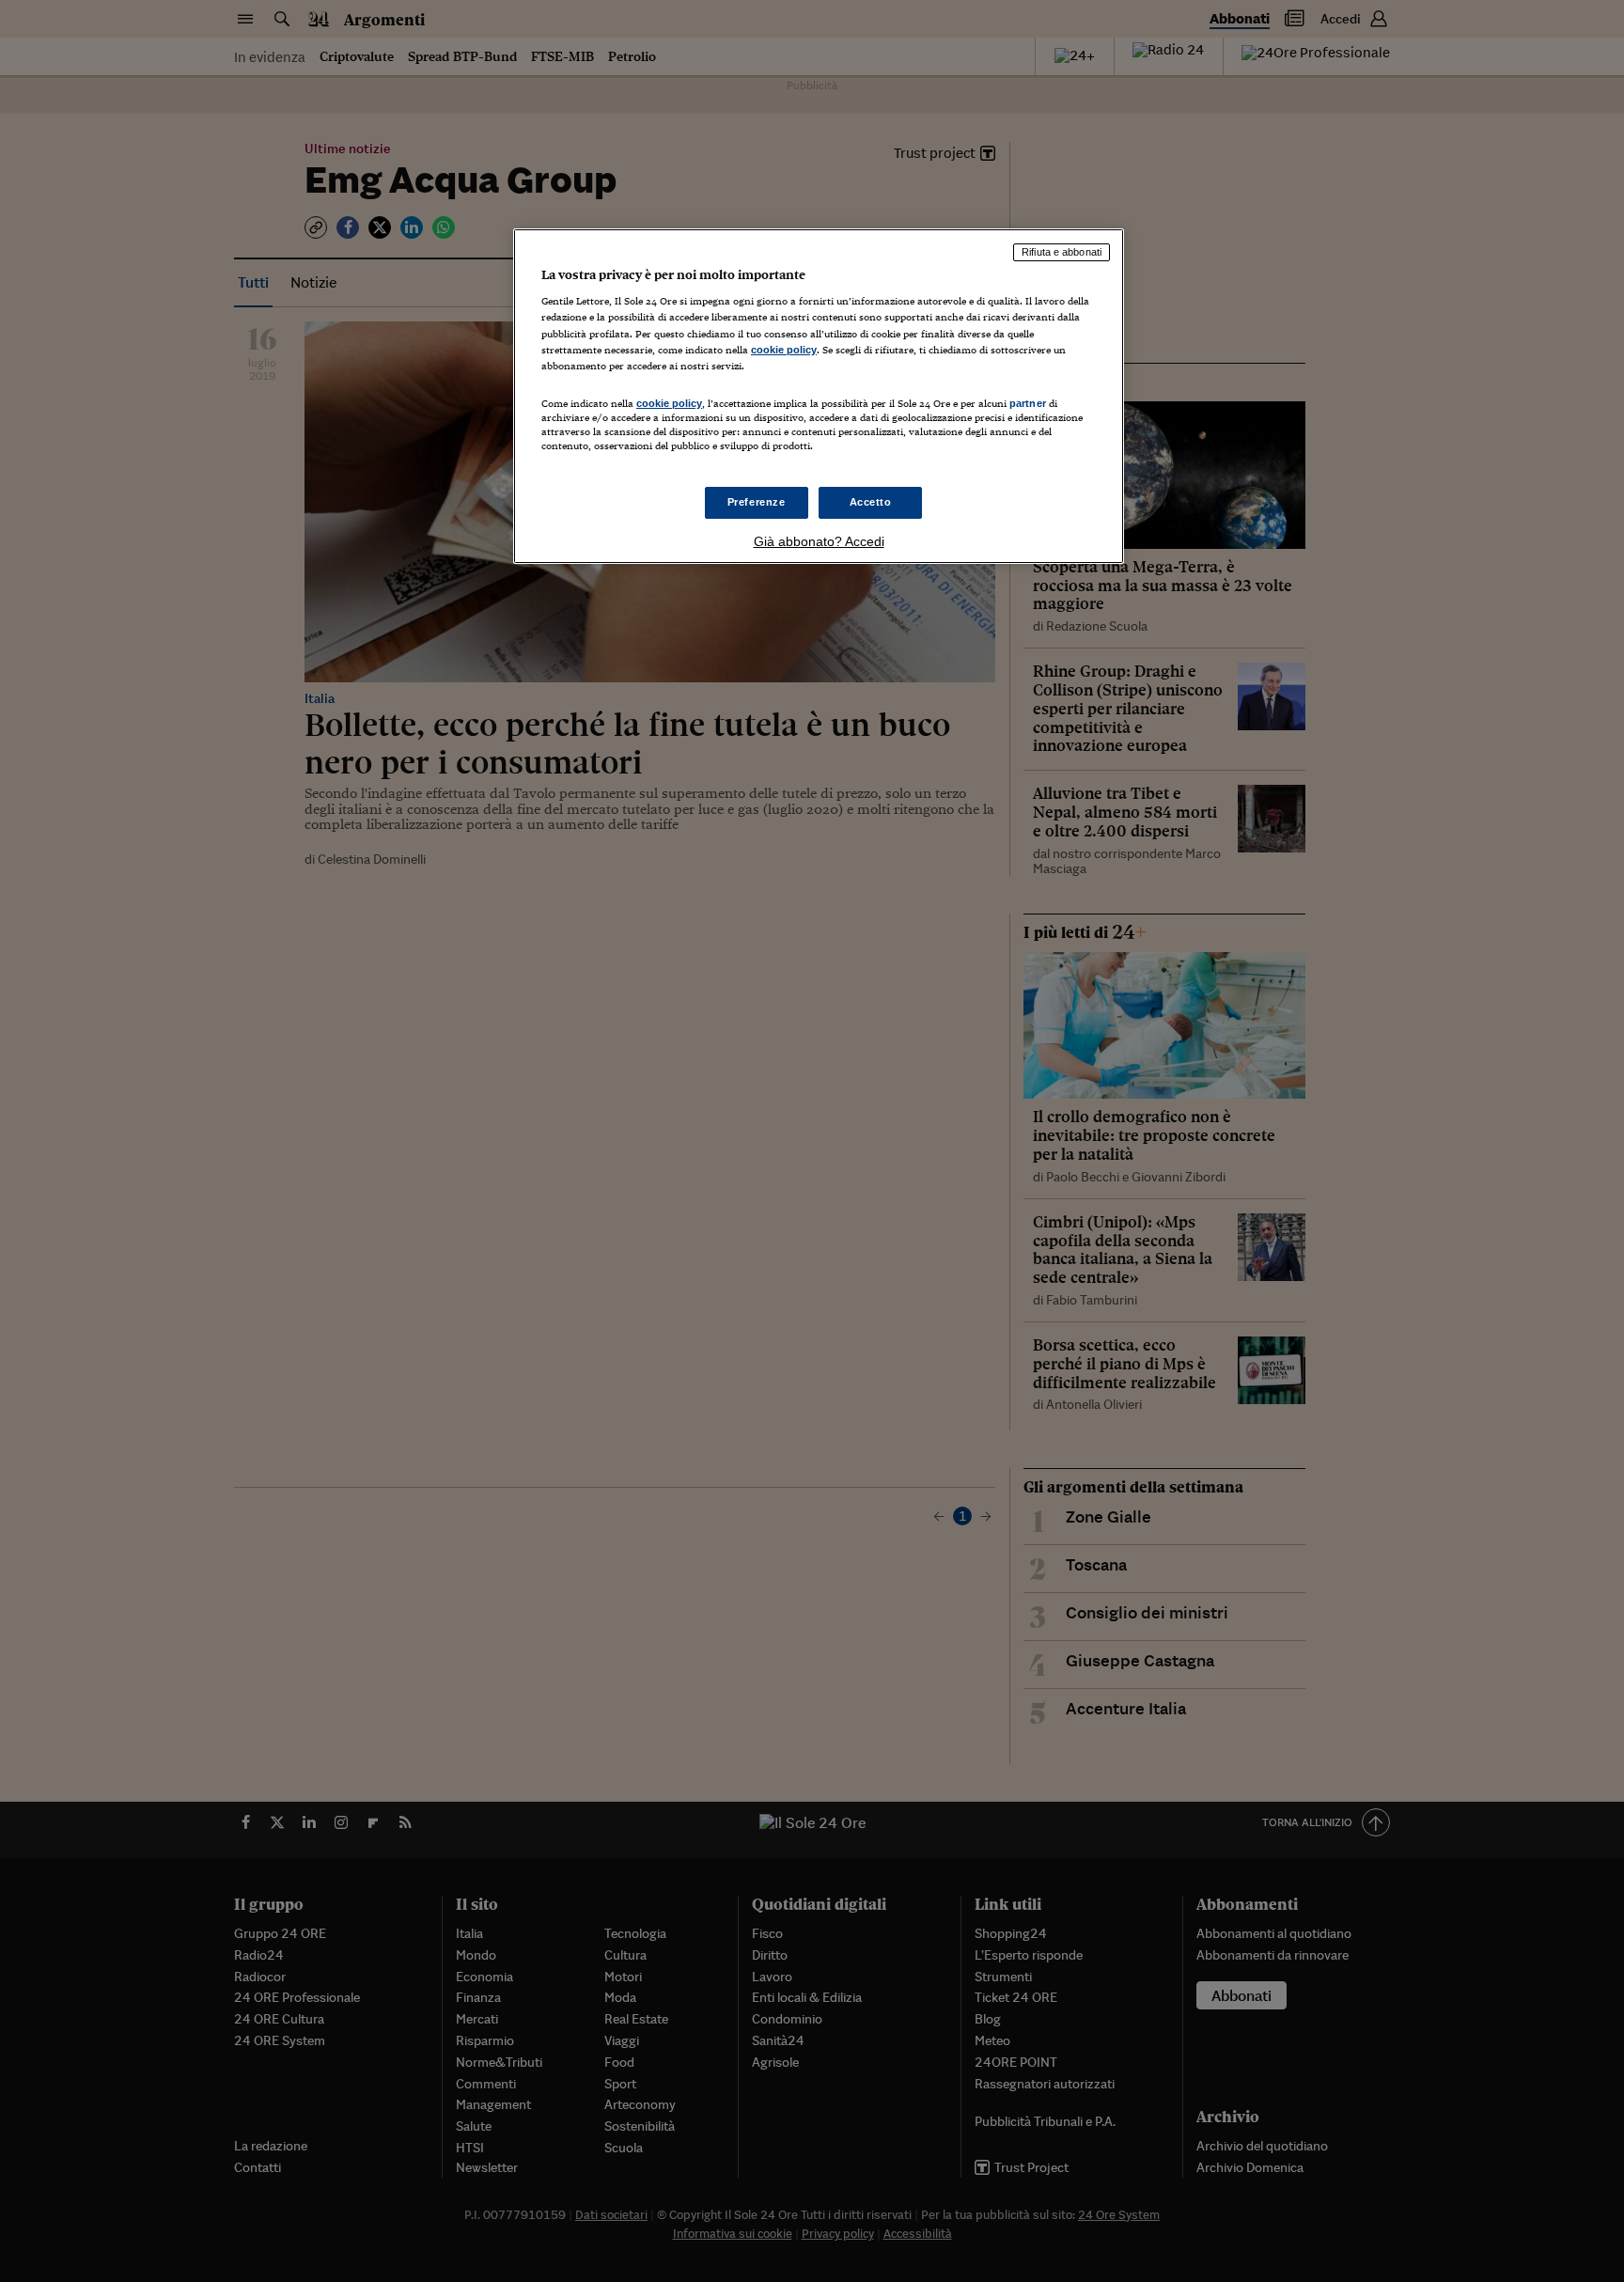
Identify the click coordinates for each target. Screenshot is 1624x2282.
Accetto (871, 502)
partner (1028, 403)
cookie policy (784, 350)
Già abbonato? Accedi (819, 541)
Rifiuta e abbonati (1062, 252)
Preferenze (757, 502)
